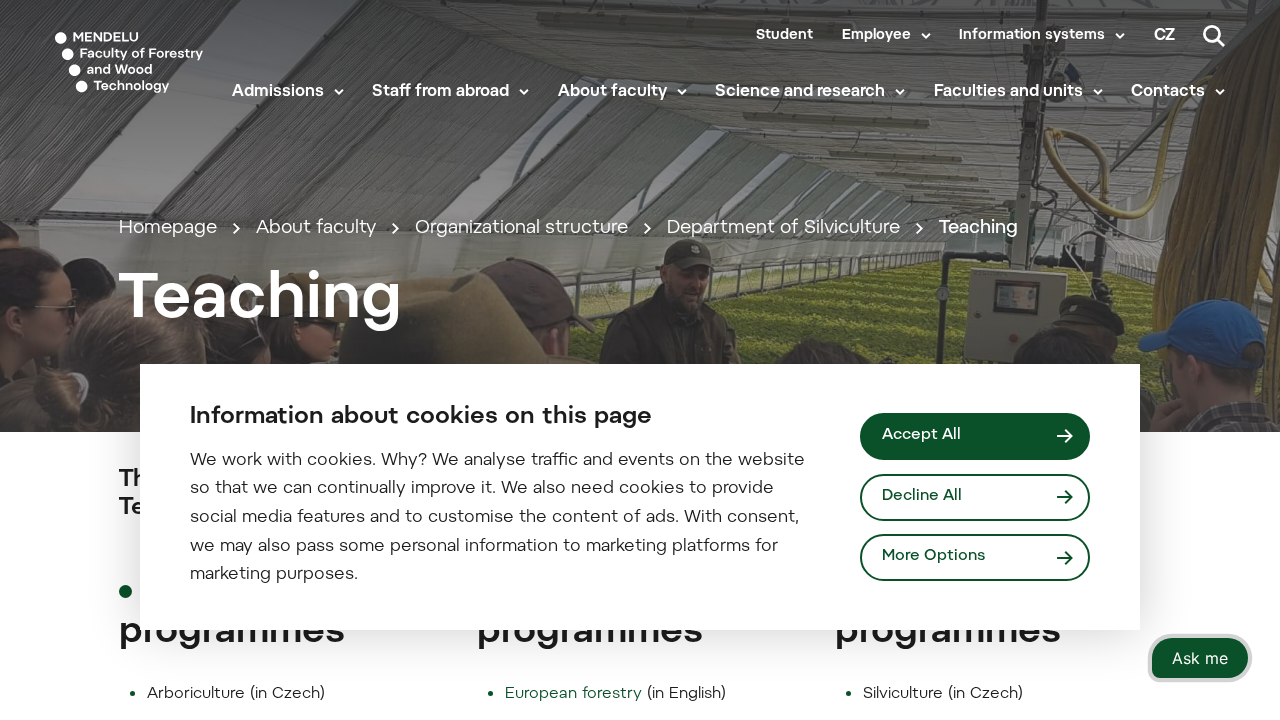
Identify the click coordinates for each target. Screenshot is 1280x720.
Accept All (921, 435)
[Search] (1214, 36)
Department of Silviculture (783, 228)
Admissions (278, 92)
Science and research (800, 92)
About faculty (612, 92)
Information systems (1032, 36)
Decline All (922, 496)
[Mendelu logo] (129, 62)
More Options (933, 556)
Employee (876, 36)
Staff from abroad (440, 92)
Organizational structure (521, 228)
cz (1164, 36)
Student (784, 36)
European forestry (573, 694)
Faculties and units (1008, 92)
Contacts (1168, 92)
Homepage (168, 228)
